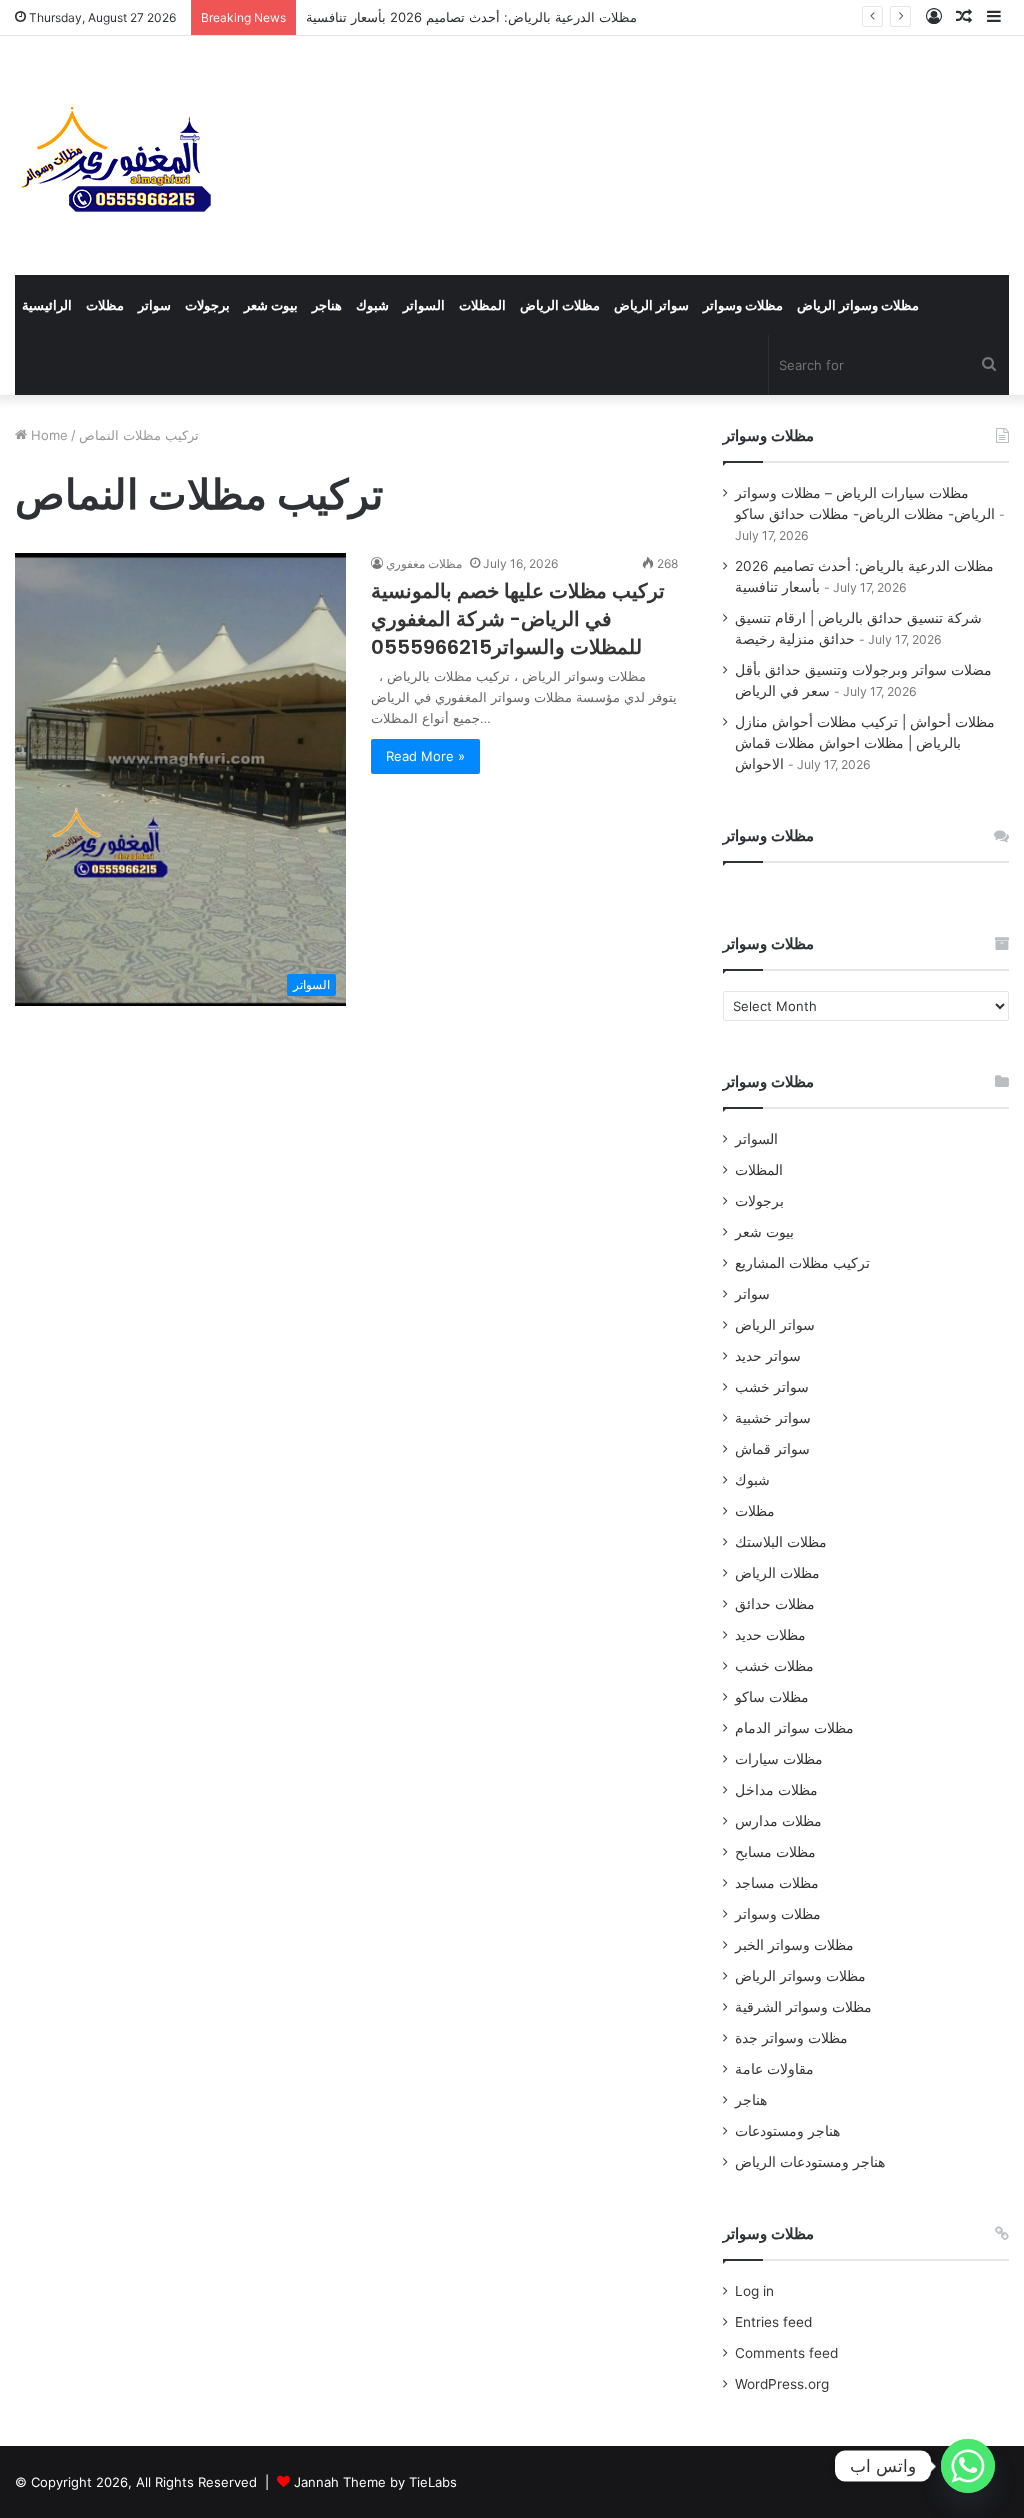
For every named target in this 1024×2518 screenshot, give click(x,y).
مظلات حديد (770, 1635)
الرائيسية (47, 305)
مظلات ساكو (772, 1697)
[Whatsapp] (968, 2466)
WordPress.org (782, 2384)
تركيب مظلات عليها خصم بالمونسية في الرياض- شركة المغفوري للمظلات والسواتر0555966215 (518, 619)
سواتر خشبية (773, 1418)
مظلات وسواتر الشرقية (803, 2007)
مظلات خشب (774, 1666)
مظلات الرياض (560, 305)
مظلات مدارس (778, 1821)
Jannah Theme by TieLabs (375, 2482)
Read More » (425, 756)
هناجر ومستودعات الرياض (810, 2162)
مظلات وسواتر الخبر (794, 1945)
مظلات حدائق (775, 1604)
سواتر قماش (772, 1449)
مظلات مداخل (776, 1790)
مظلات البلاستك (781, 1542)
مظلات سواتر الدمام (794, 1728)
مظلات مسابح (775, 1852)
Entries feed (773, 2322)
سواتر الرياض (651, 305)
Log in (754, 2291)
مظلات (105, 305)
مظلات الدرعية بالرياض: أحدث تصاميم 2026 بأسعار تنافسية (471, 17)
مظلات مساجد (777, 1883)
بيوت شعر (271, 305)
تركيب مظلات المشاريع (802, 1263)
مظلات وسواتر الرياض (858, 305)
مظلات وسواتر (743, 305)
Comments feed (786, 2353)
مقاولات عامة (774, 2069)
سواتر (154, 305)
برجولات (207, 305)
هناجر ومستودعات (787, 2131)
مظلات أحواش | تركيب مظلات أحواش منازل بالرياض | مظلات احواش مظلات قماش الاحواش (865, 743)
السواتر (424, 305)
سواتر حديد (768, 1356)
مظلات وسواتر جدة (791, 2038)
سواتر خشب (772, 1387)
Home (47, 435)
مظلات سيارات (779, 1759)
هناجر (327, 305)
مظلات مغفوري (424, 563)
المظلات (482, 305)
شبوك (372, 305)
